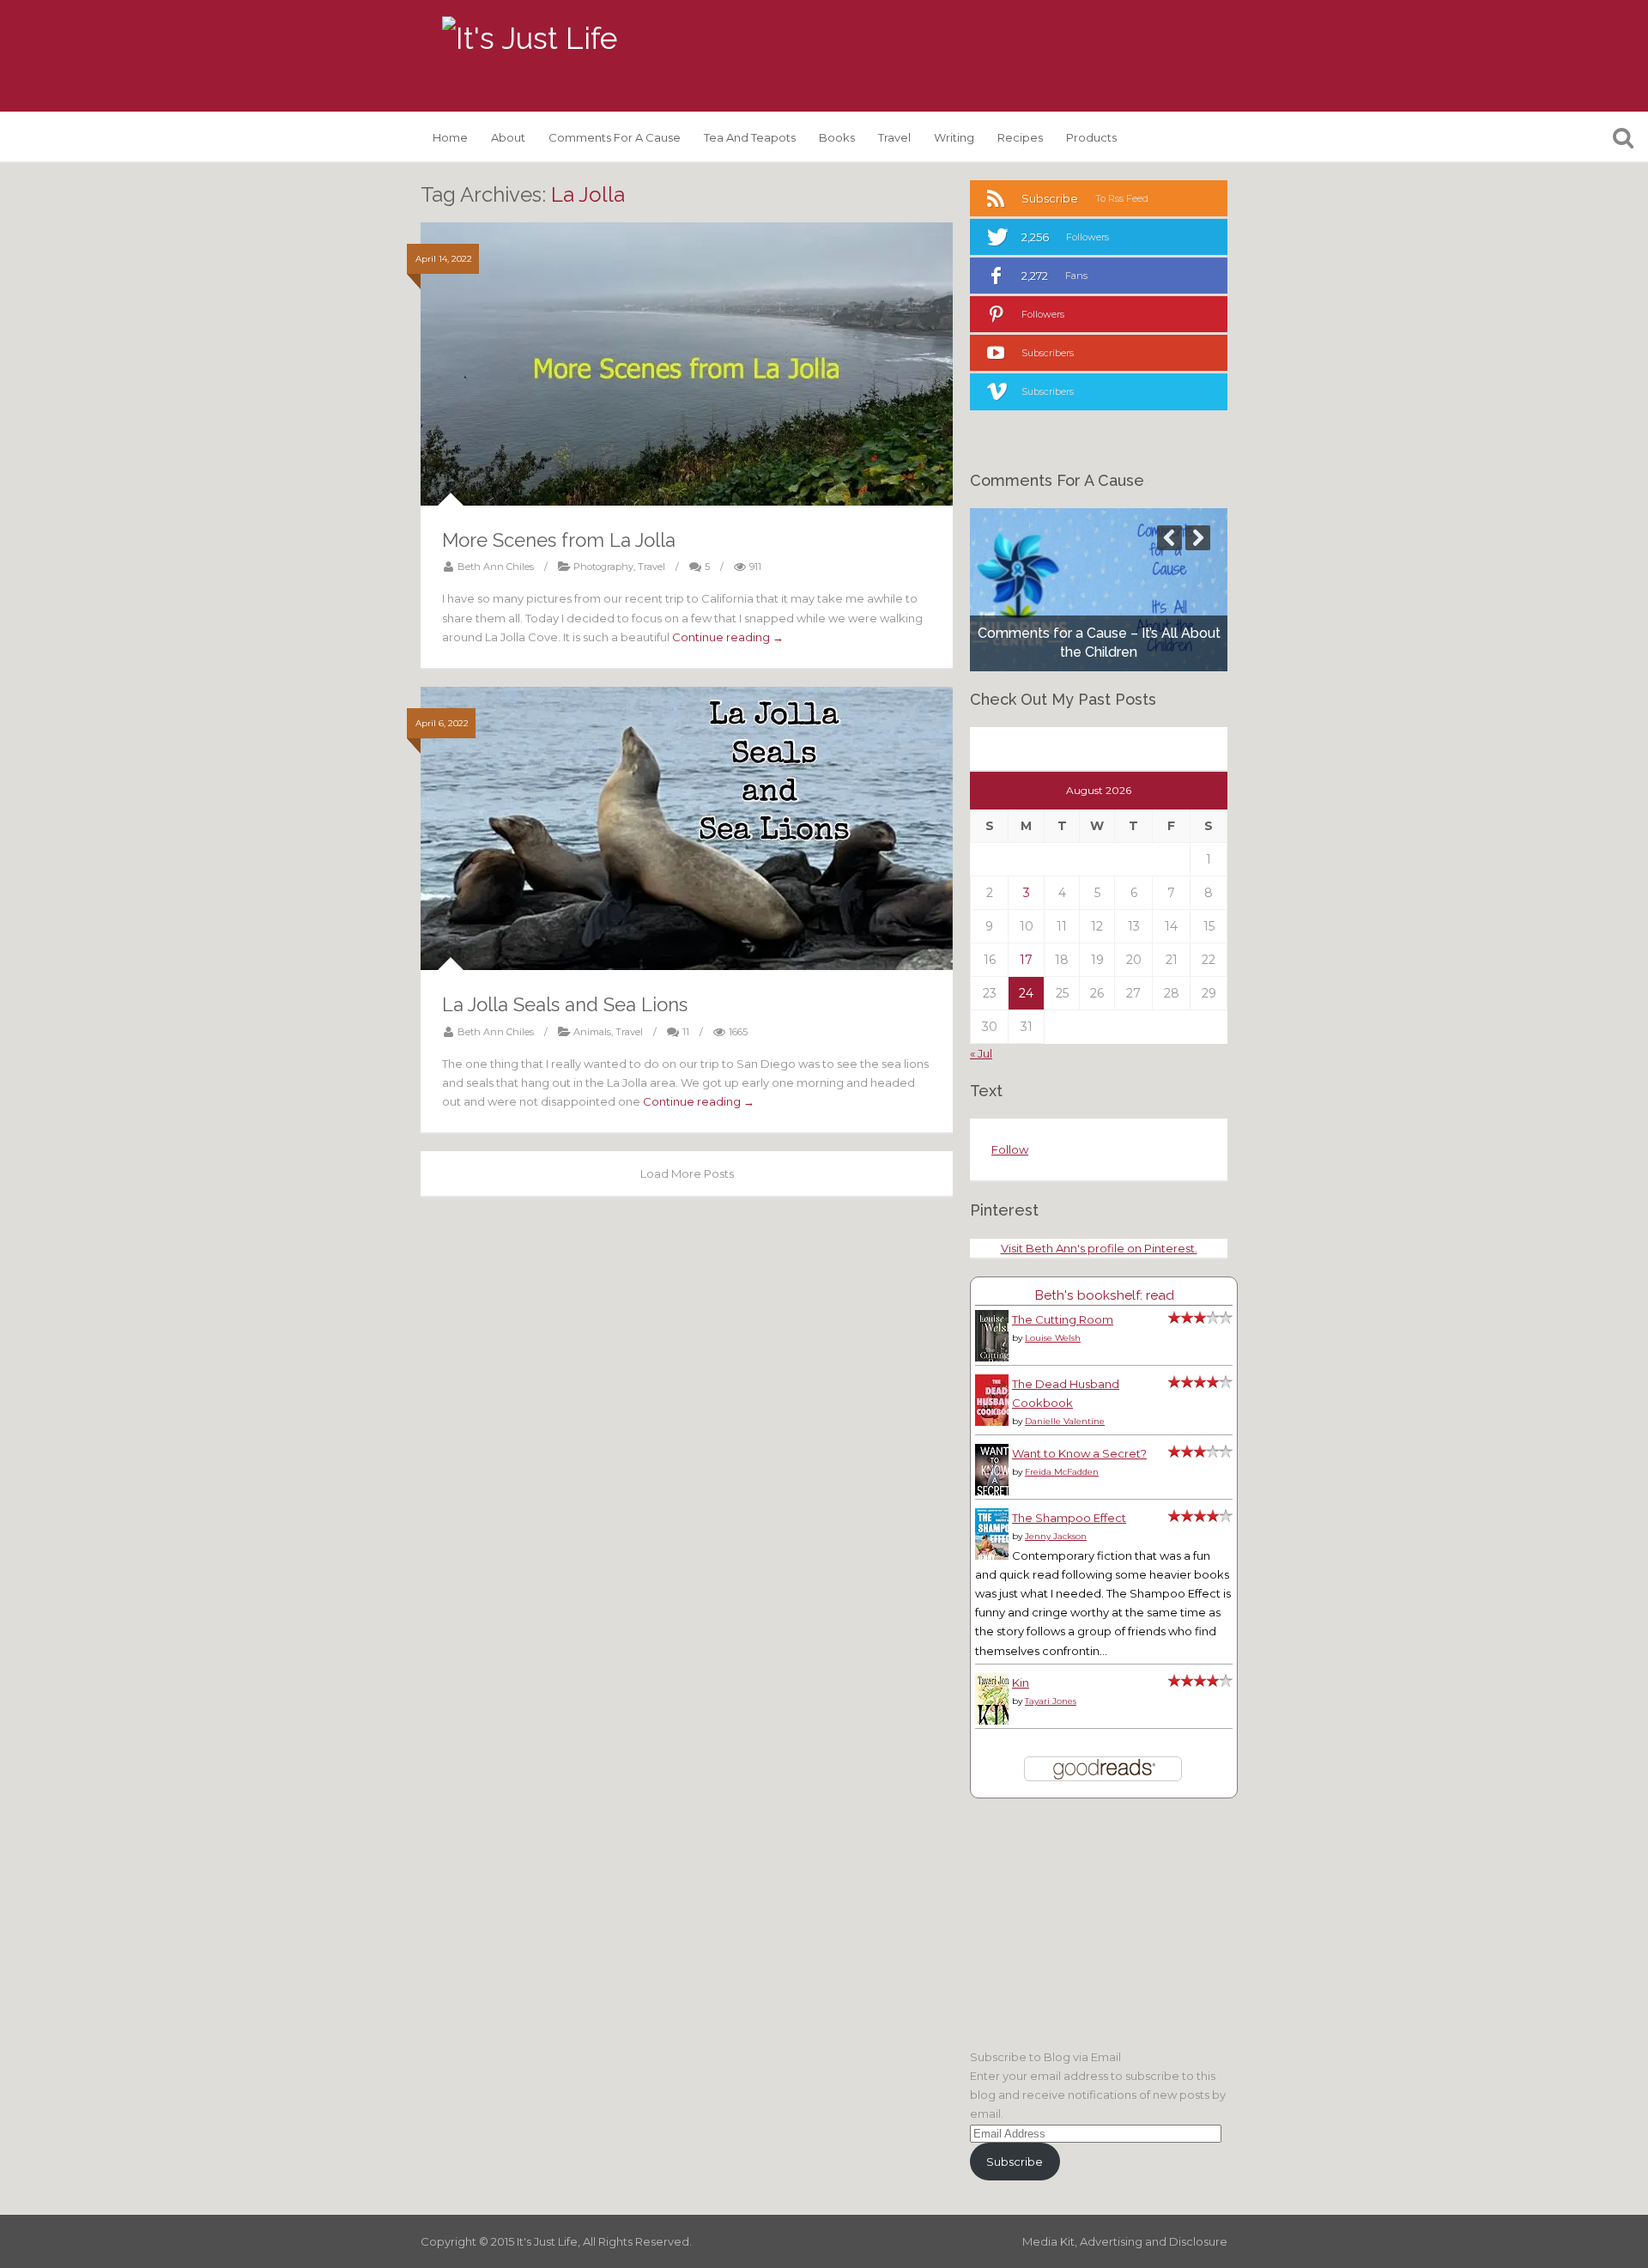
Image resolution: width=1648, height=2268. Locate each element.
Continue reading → (728, 637)
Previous (1169, 538)
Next (1198, 538)
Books (837, 137)
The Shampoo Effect (1069, 1518)
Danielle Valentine (1065, 1421)
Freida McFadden (1062, 1472)
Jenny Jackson (1056, 1536)
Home (450, 137)
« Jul (981, 1053)
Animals (592, 1032)
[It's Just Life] (530, 39)
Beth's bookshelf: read (1104, 1295)
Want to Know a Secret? (1079, 1453)
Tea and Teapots (750, 137)
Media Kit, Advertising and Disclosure (1125, 2241)
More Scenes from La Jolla (559, 540)
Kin (1021, 1683)
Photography (603, 567)
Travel (894, 137)
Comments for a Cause (615, 137)
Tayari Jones (1051, 1701)
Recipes (1020, 137)
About (508, 137)
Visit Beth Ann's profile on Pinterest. (1099, 1248)
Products (1091, 137)
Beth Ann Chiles (496, 567)
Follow (1010, 1149)
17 (1026, 960)
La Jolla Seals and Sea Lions (565, 1004)
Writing (954, 137)
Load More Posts (687, 1173)
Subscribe (1015, 2162)
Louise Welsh (1053, 1338)
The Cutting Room (1063, 1319)
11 (686, 1032)
